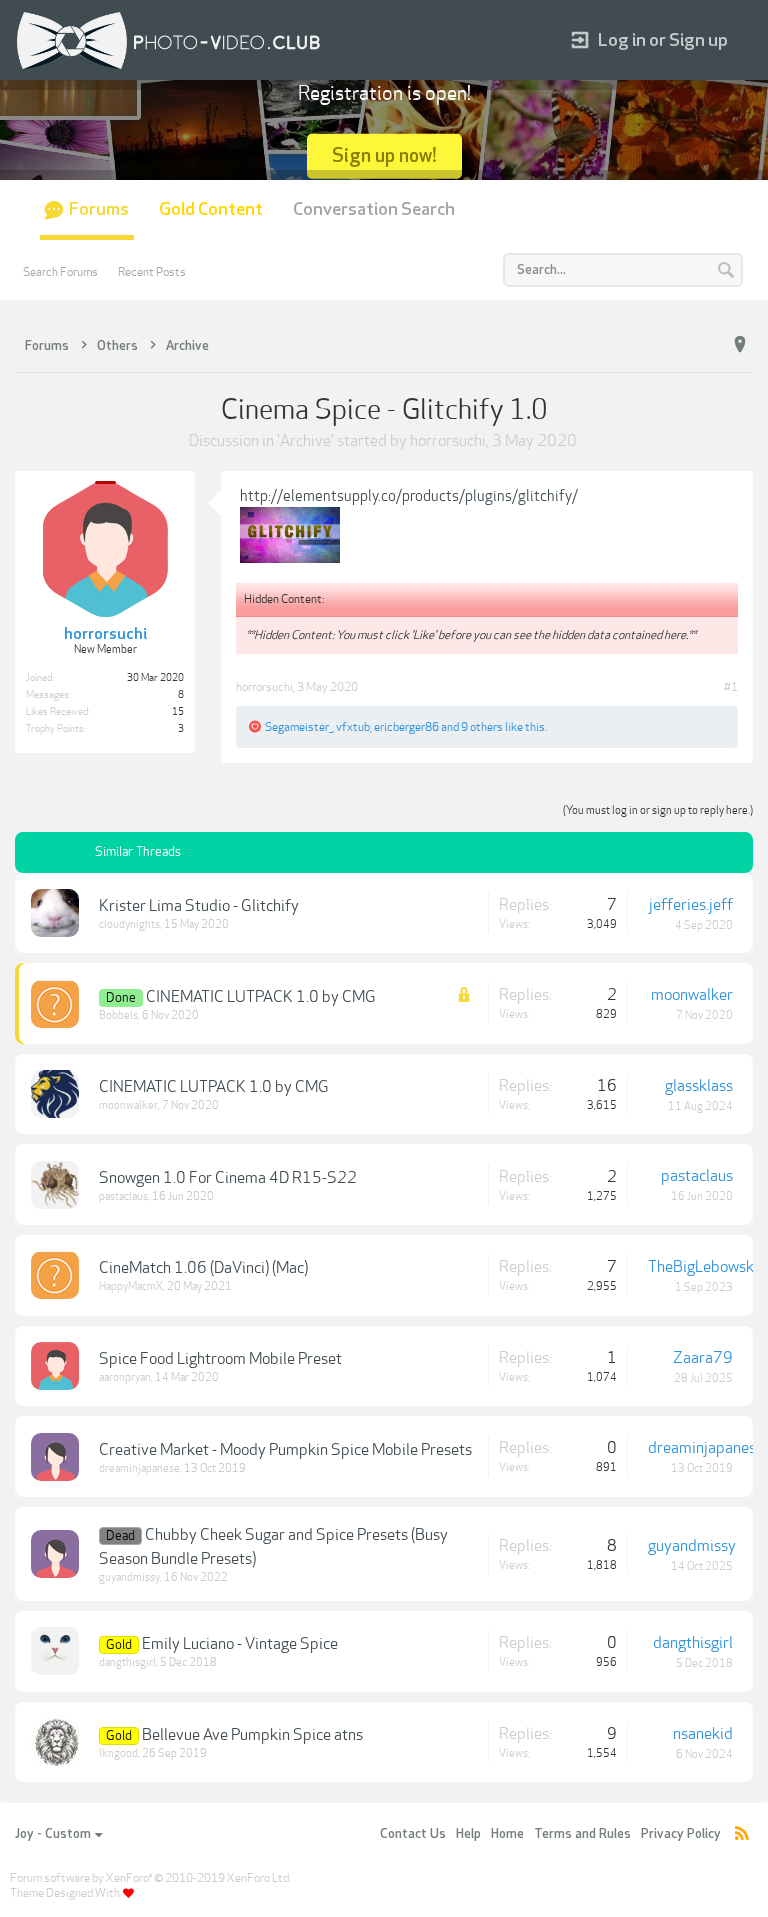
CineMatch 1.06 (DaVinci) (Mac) (203, 1268)
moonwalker (692, 995)
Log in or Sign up (663, 40)
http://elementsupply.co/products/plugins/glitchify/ (409, 496)
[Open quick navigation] (740, 345)
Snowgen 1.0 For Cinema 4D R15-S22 (228, 1178)
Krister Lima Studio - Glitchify (199, 906)
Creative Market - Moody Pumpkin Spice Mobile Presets (285, 1450)
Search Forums (60, 272)
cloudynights (129, 924)
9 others (482, 727)
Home (507, 1834)
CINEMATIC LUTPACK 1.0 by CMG (261, 997)
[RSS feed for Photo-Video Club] (742, 1834)
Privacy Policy (681, 1834)
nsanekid (703, 1734)
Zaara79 (703, 1358)
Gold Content (211, 209)
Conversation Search (374, 209)
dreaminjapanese (139, 1468)
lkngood (118, 1753)
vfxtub (353, 727)
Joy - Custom (53, 1834)
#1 (731, 687)
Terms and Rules (582, 1834)
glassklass (699, 1086)
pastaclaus (123, 1196)
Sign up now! (384, 155)
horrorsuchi (448, 441)
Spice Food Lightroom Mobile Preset (220, 1359)
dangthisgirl (127, 1662)
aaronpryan (125, 1377)
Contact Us (413, 1834)
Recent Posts (152, 272)
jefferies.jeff (691, 905)
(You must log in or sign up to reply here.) (658, 810)
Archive (305, 441)
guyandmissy (129, 1577)
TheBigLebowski (703, 1267)
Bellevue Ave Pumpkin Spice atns (252, 1735)
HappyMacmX (131, 1286)
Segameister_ (298, 727)
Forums (99, 209)
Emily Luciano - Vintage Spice (240, 1644)
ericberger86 (406, 727)
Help (468, 1834)
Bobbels (118, 1015)
